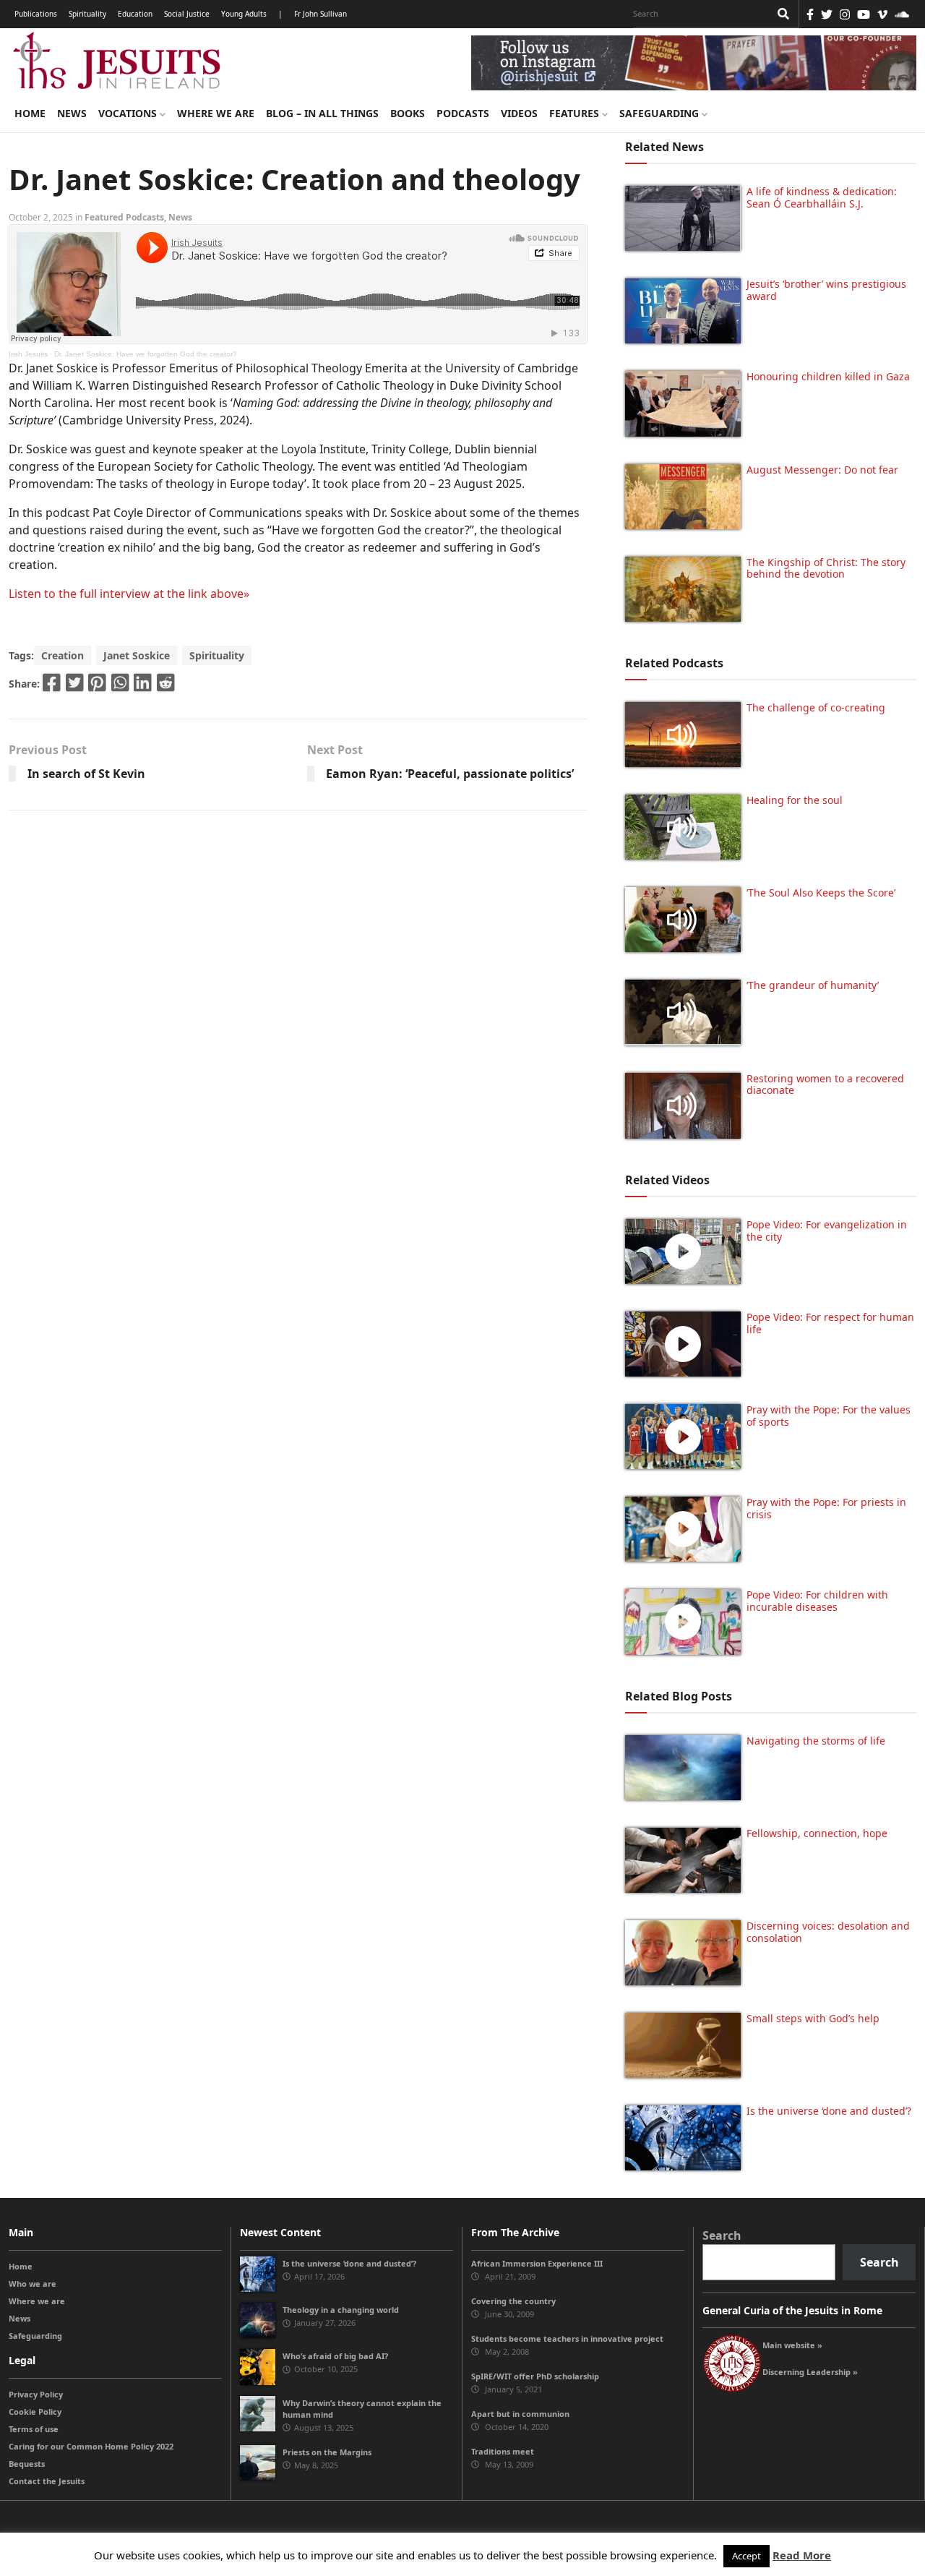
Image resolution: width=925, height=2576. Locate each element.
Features (576, 113)
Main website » (792, 2345)
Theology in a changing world (341, 2310)
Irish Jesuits (28, 354)
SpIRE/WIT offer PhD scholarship (535, 2376)
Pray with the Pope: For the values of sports (829, 1416)
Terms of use (34, 2429)
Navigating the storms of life (816, 1741)
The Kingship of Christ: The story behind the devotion (826, 568)
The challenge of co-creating (816, 707)
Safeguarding (661, 113)
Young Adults (244, 14)
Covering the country (513, 2301)
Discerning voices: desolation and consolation (828, 1932)
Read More (802, 2555)
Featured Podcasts (124, 217)
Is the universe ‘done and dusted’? (829, 2111)
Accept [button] (747, 2556)
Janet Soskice (137, 655)
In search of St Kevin (86, 774)
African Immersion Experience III (537, 2263)
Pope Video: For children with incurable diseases (817, 1601)
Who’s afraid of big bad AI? (335, 2356)
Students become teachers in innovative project (567, 2338)
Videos (519, 113)
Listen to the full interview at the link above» (129, 594)
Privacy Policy (36, 2394)
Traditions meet (503, 2451)
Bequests (27, 2464)
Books (408, 113)
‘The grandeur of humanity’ (813, 985)
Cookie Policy (35, 2412)
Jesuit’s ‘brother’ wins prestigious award (826, 290)
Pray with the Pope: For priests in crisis (826, 1508)
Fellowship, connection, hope (817, 1833)
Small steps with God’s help (813, 2018)
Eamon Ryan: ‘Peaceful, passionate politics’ (450, 774)
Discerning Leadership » (810, 2372)
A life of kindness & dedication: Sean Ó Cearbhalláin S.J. (822, 197)
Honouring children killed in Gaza (828, 376)
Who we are (33, 2284)
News (72, 113)
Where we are (216, 113)
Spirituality (87, 14)
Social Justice (187, 14)
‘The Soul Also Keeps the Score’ (821, 893)
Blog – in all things (322, 113)
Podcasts (463, 113)
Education (135, 14)
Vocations (129, 113)
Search (722, 2235)
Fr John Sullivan (320, 14)
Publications (36, 14)
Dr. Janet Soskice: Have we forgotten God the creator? (146, 354)
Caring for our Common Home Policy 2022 (91, 2446)
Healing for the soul (795, 800)
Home (30, 113)
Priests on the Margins (327, 2452)
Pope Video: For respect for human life (830, 1323)
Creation (63, 655)
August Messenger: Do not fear (822, 470)
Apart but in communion (520, 2414)
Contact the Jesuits (47, 2481)
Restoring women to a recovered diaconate (825, 1084)
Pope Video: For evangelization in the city (827, 1231)
